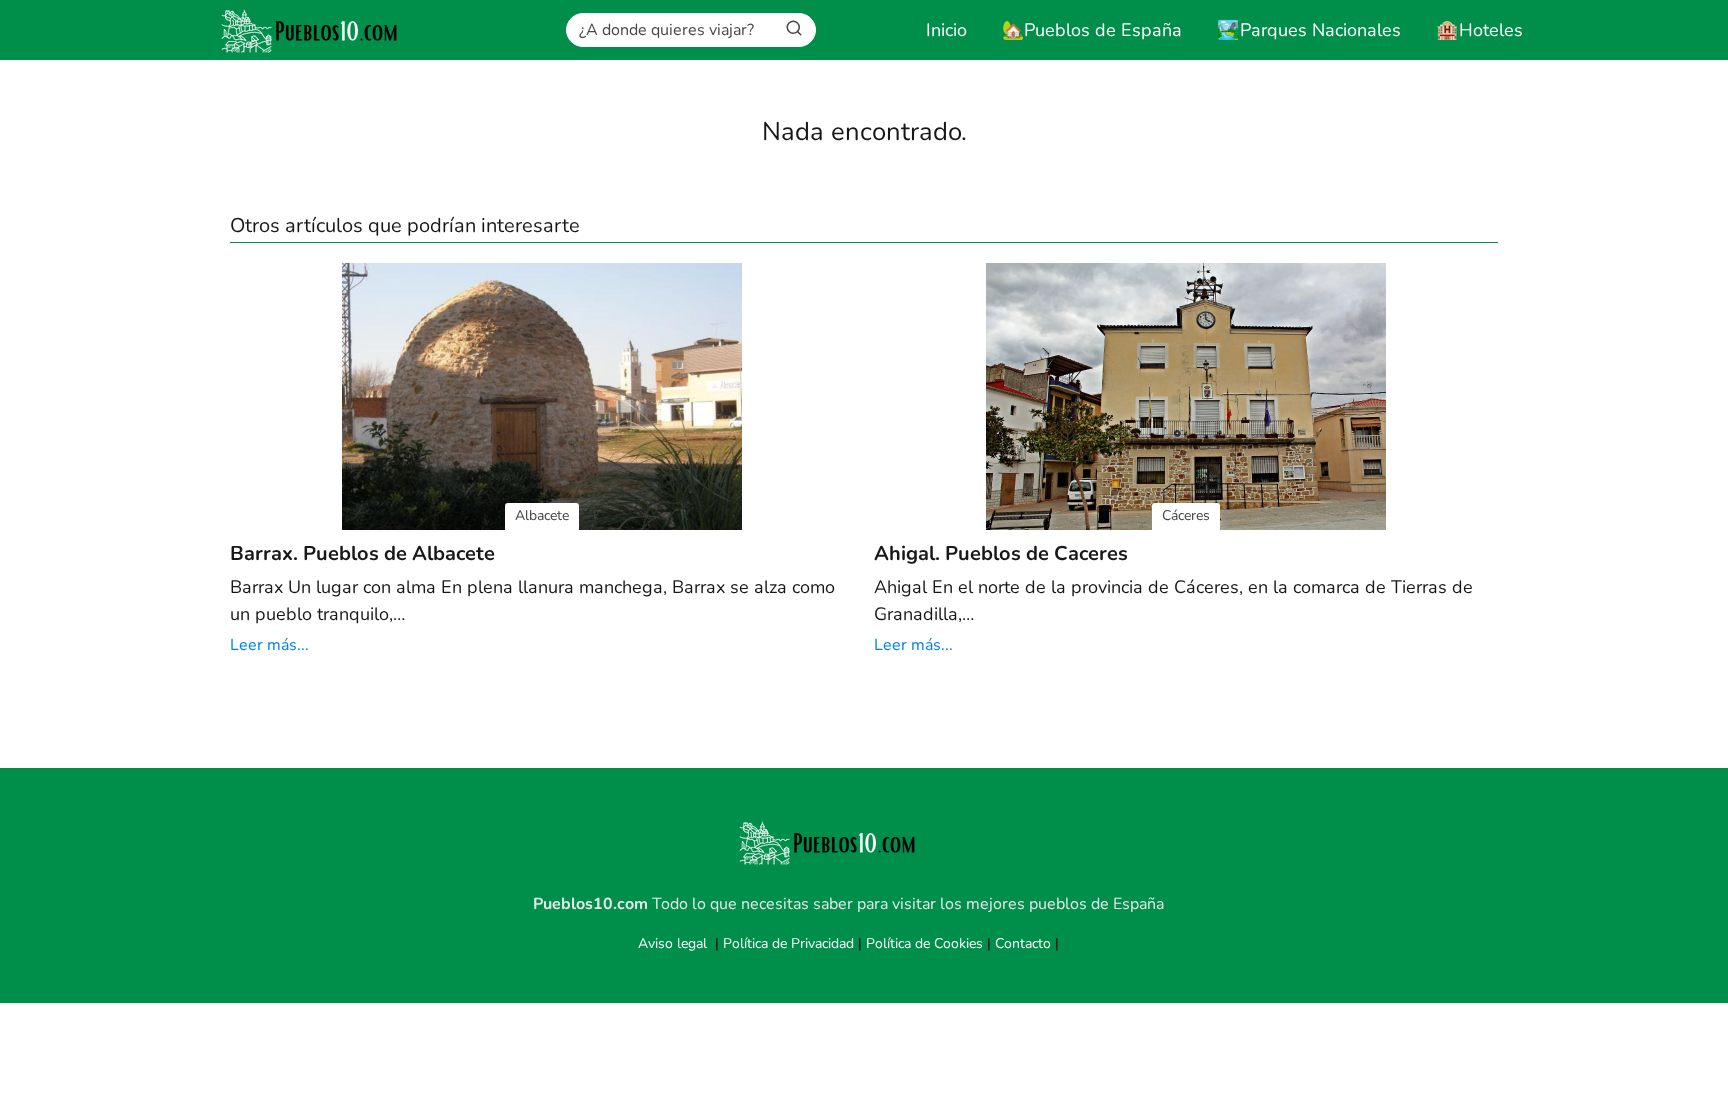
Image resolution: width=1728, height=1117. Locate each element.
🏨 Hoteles (1479, 30)
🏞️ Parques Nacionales (1309, 30)
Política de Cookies (924, 943)
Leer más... (269, 645)
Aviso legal (672, 943)
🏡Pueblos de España (1092, 30)
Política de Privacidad (788, 943)
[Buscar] (794, 29)
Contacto (1023, 943)
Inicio (946, 30)
